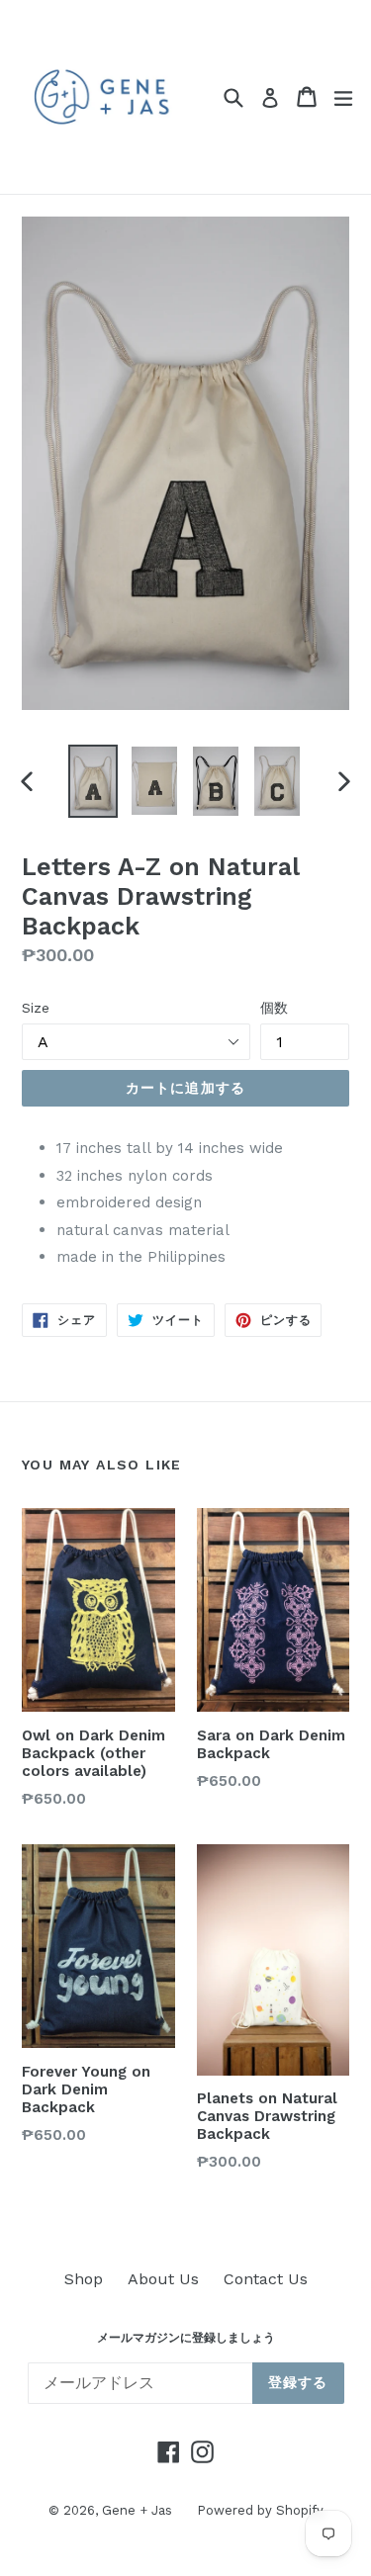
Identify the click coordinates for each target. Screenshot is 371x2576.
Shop (84, 2279)
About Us (163, 2279)
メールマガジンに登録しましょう (186, 2338)
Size (36, 1008)
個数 (274, 1008)
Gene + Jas (137, 2510)
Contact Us (266, 2279)
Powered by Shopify (260, 2510)
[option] (93, 781)
